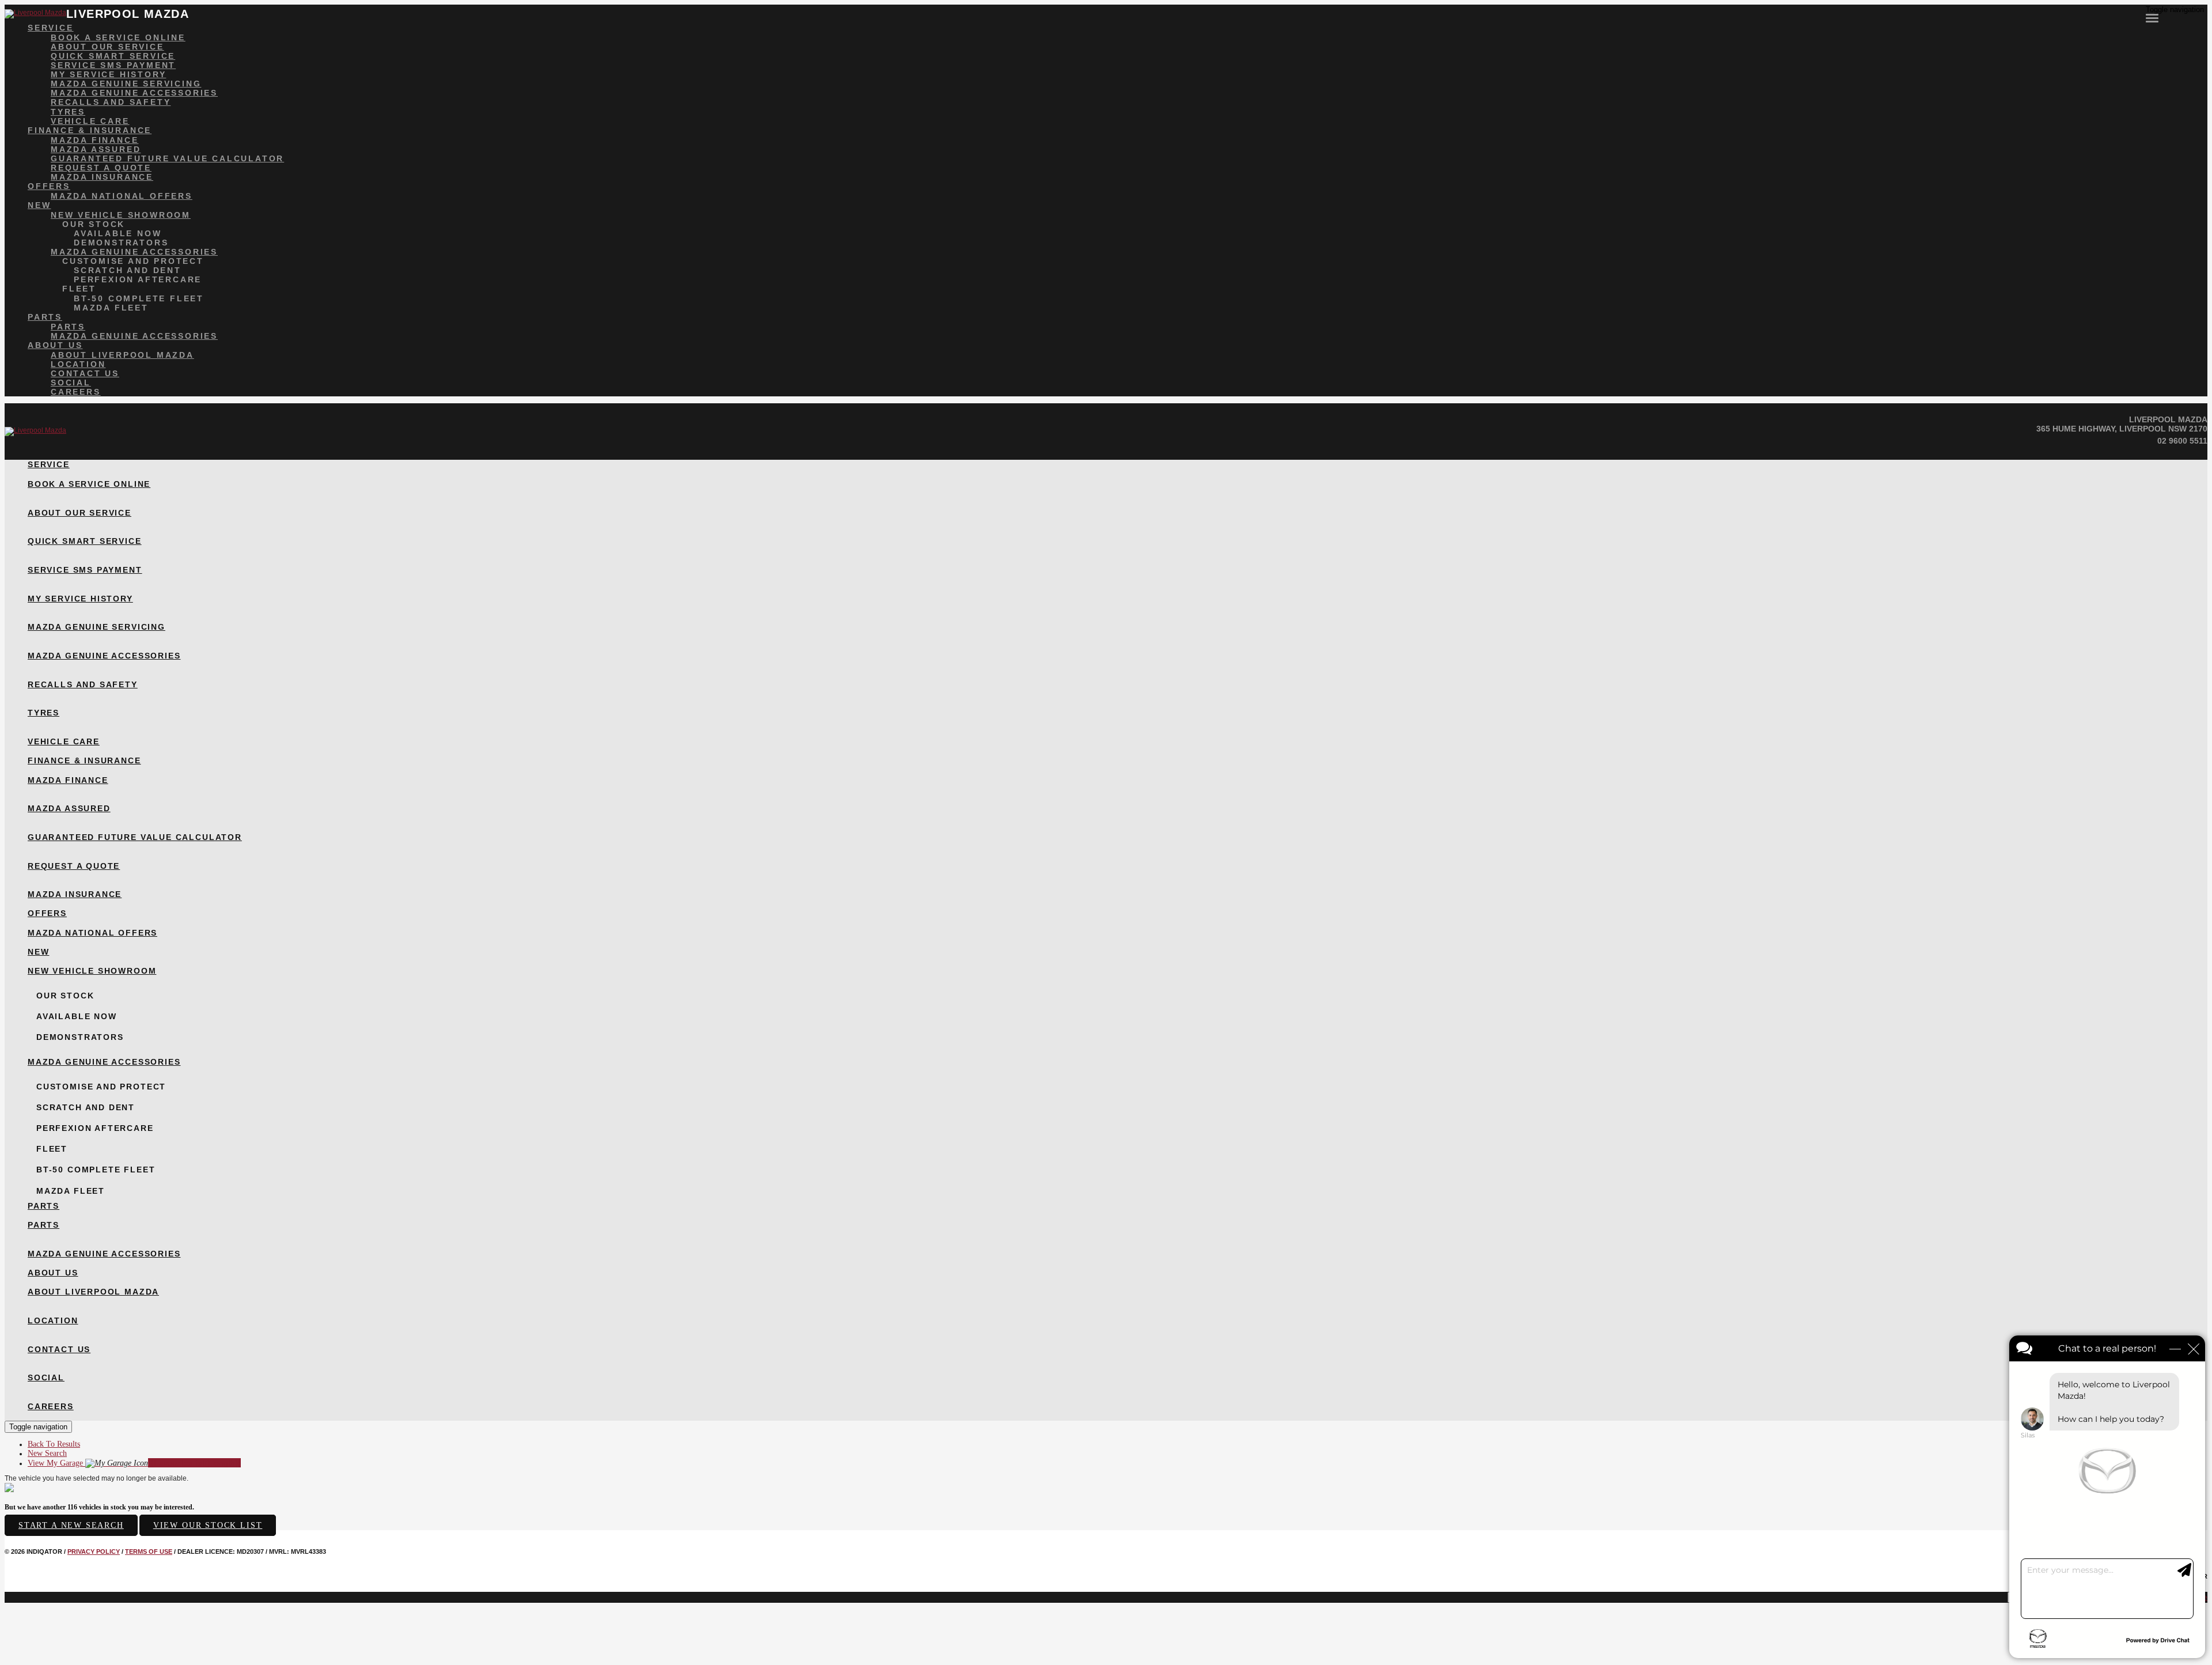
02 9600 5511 (2182, 441)
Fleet (79, 289)
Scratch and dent (128, 270)
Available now (118, 233)
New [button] (39, 205)
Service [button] (51, 28)
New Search (47, 1453)
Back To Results (54, 1444)
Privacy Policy (94, 1552)
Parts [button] (45, 317)
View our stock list (208, 1525)
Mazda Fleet (111, 308)
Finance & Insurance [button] (90, 130)
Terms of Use (149, 1552)
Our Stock (94, 224)
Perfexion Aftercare (138, 279)
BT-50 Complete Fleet (139, 298)
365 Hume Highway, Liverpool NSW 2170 (2122, 429)
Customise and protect (133, 261)
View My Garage (134, 1463)
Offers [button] (49, 186)
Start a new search (71, 1525)
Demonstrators (121, 243)
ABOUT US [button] (55, 345)
